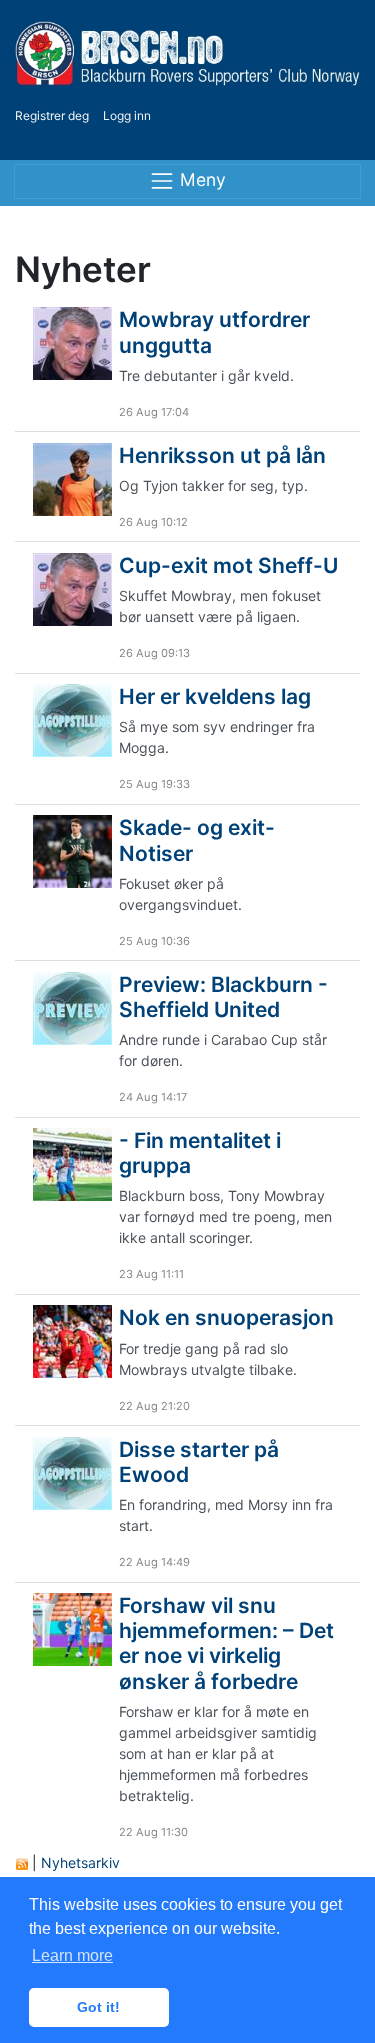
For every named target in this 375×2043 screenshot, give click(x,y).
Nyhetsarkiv (80, 1862)
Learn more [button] (72, 1955)
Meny (200, 179)
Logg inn (127, 115)
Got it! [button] (98, 2007)
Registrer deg (52, 115)
